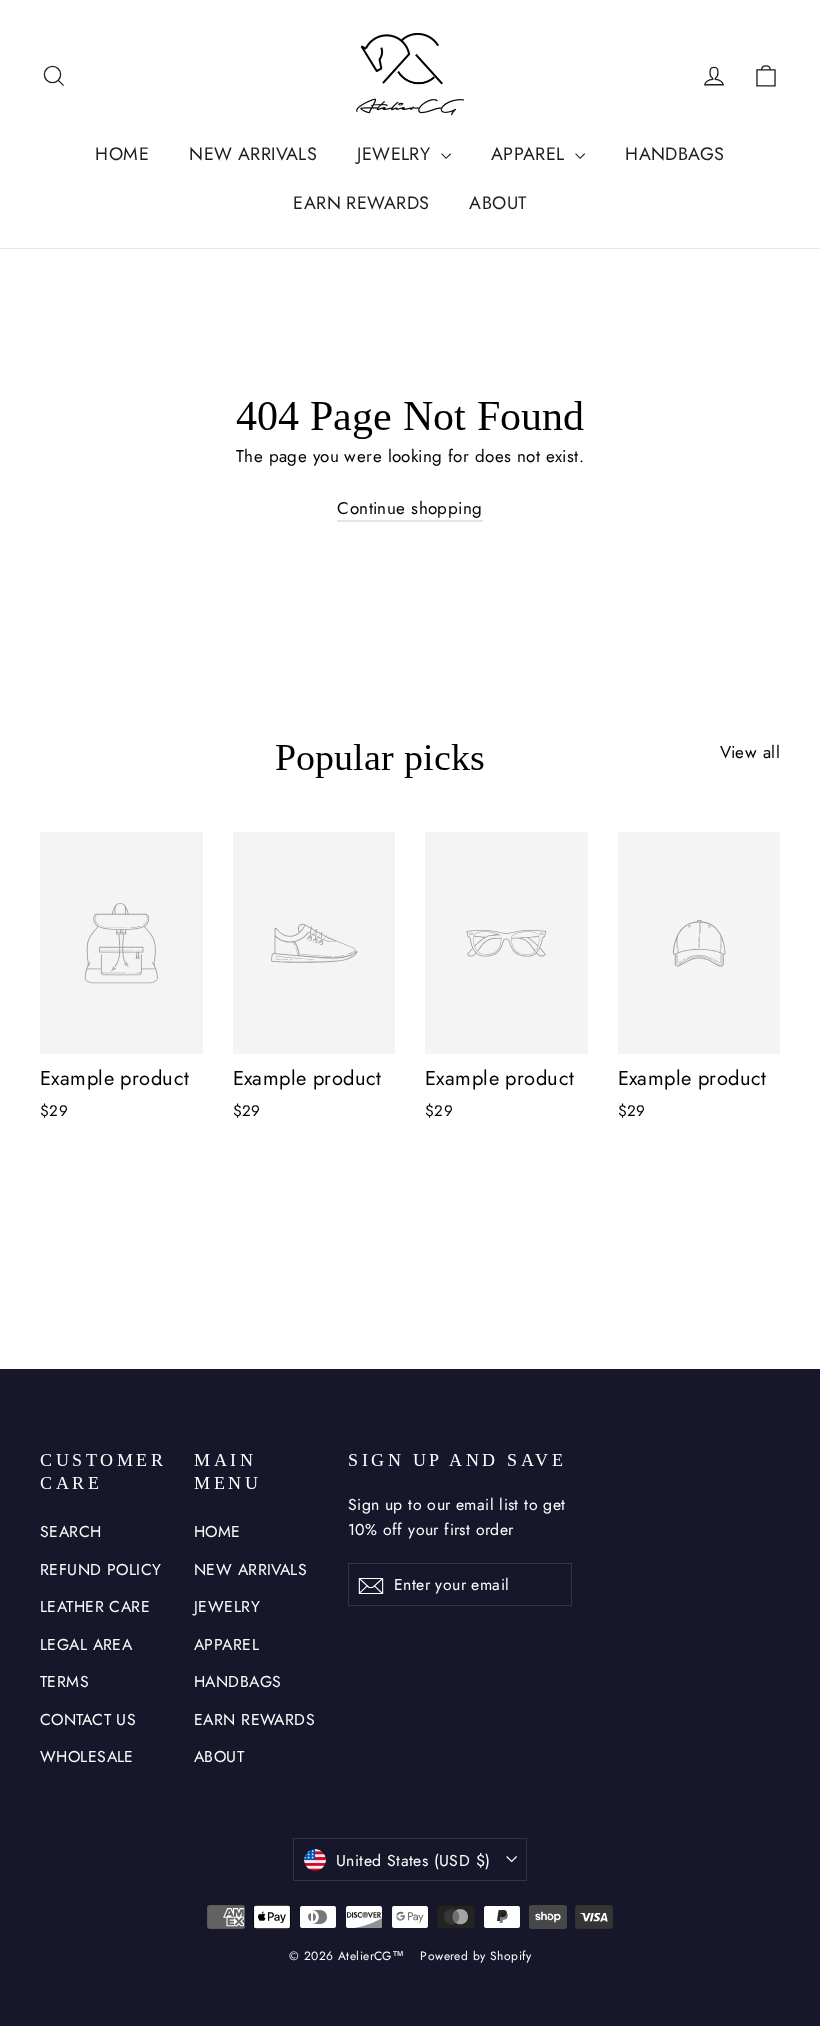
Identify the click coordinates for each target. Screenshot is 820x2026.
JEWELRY (396, 154)
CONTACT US (88, 1719)
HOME (122, 154)
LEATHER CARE (95, 1606)
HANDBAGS (674, 154)
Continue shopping (409, 508)
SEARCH (71, 1531)
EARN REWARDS (361, 203)
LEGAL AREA (86, 1644)
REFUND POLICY (101, 1569)
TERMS (64, 1681)
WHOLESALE (87, 1756)
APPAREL (530, 154)
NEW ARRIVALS (253, 154)
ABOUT (497, 203)
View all (750, 752)
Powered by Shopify (475, 1956)
